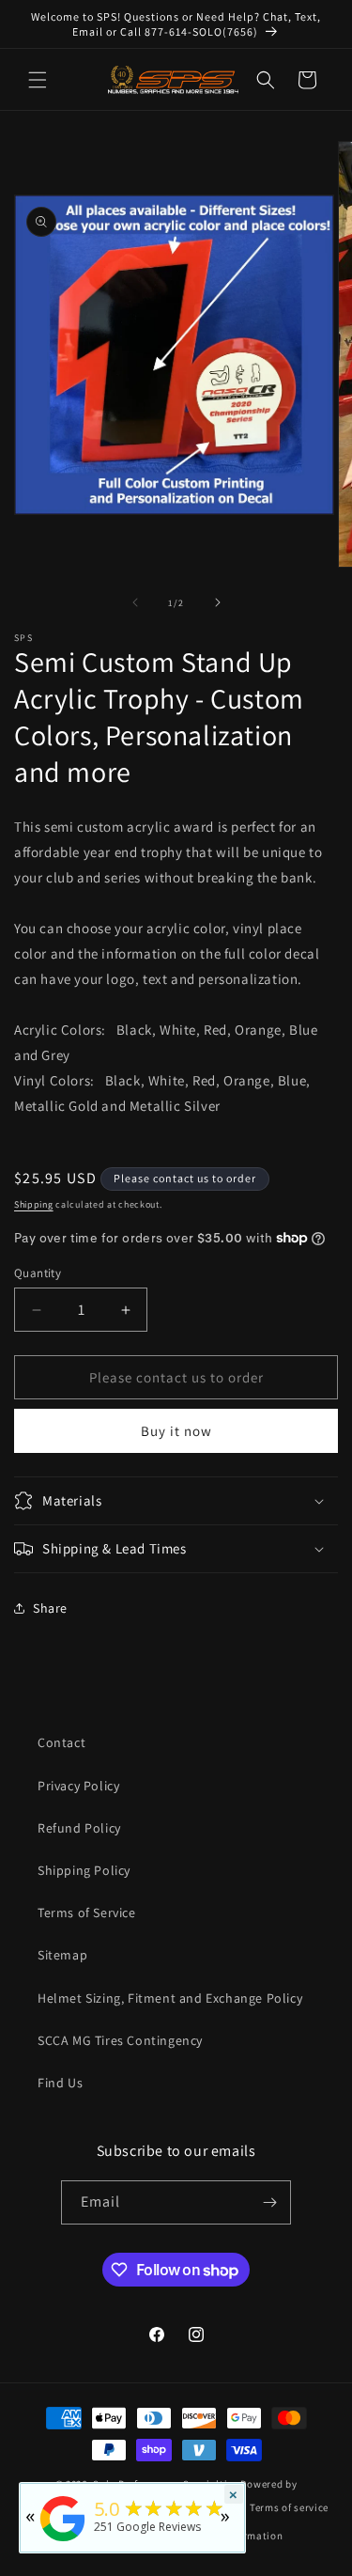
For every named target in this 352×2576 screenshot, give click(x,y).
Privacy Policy (78, 1786)
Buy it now (176, 1431)
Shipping (34, 1204)
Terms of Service (87, 1912)
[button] (38, 80)
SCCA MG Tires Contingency (120, 2040)
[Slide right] (218, 602)
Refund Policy (79, 1828)
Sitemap (62, 1955)
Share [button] (50, 1608)
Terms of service (289, 2507)
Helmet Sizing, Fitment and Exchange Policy (170, 1998)
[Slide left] (135, 602)
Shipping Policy (84, 1870)
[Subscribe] (269, 2202)
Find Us (60, 2083)
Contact (61, 1742)
